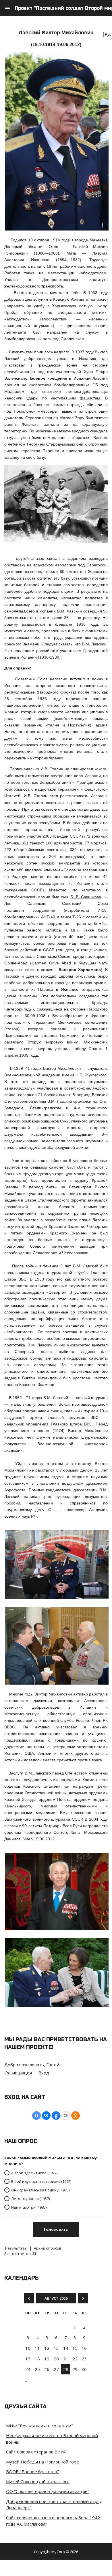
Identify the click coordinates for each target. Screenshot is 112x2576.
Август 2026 (56, 2298)
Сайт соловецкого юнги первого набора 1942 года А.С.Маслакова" (53, 2521)
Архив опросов (48, 2248)
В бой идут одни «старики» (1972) (41, 2181)
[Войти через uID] (36, 2116)
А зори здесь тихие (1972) (34, 2173)
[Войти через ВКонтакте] (46, 2116)
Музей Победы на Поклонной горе (43, 2462)
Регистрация (19, 2073)
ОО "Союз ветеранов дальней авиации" (48, 2491)
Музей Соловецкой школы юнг (38, 2482)
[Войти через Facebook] (56, 2116)
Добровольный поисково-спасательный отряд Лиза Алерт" (54, 2505)
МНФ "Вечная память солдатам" (39, 2426)
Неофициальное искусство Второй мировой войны (52, 2439)
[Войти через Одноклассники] (76, 2116)
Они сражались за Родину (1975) (40, 2190)
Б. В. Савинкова (86, 897)
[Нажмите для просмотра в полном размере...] (57, 229)
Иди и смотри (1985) (29, 2207)
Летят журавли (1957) (30, 2199)
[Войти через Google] (66, 2116)
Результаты (16, 2248)
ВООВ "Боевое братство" (32, 2471)
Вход (44, 2073)
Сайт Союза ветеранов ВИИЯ (36, 2452)
